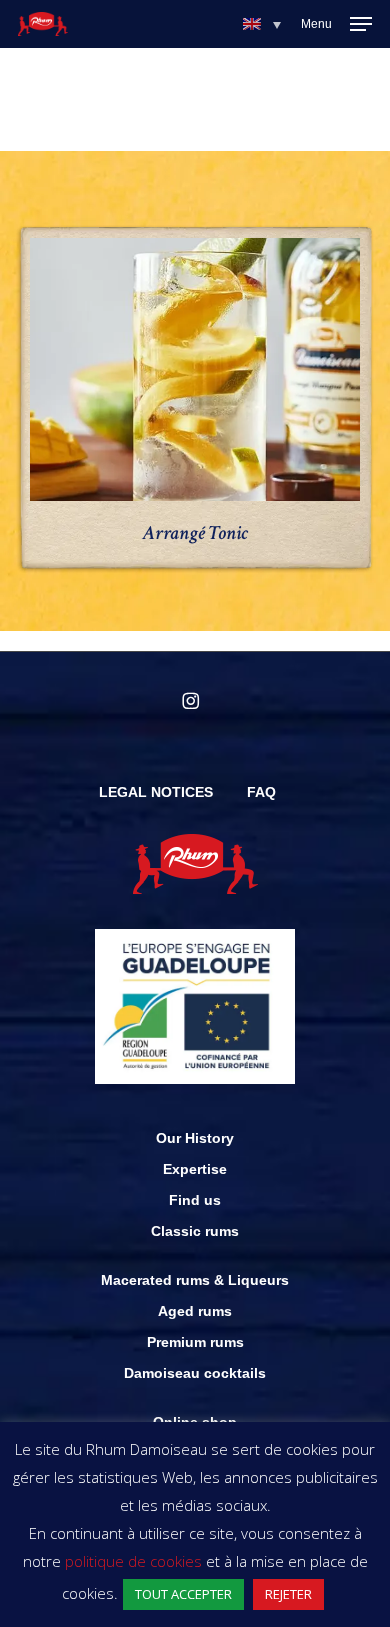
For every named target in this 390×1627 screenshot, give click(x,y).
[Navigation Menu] (336, 24)
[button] (262, 24)
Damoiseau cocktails (195, 1373)
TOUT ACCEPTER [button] (183, 1594)
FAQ (261, 792)
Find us (195, 1200)
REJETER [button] (288, 1594)
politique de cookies (133, 1561)
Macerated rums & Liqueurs (195, 1280)
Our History (195, 1138)
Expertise (195, 1169)
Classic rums (195, 1231)
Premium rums (195, 1342)
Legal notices (156, 792)
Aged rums (195, 1311)
